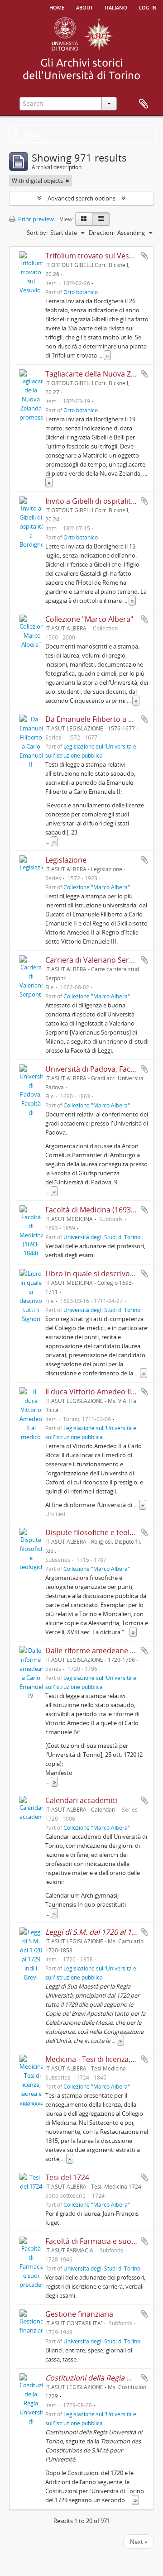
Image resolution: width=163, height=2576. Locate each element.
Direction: (102, 233)
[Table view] (101, 219)
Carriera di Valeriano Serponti (96, 960)
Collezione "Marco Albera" (89, 619)
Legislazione (66, 860)
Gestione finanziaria (79, 2314)
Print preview (35, 219)
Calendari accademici (81, 1800)
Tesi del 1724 (67, 2177)
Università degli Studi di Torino (102, 1237)
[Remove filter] (67, 181)
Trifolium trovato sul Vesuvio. (95, 256)
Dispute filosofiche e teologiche (99, 1532)
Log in (148, 7)
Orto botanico (81, 292)
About (84, 7)
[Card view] (84, 219)
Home (57, 7)
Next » (139, 2542)
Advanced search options (81, 198)
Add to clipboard (144, 256)
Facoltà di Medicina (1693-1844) (98, 1210)
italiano (116, 7)
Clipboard (144, 104)
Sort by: (37, 233)
